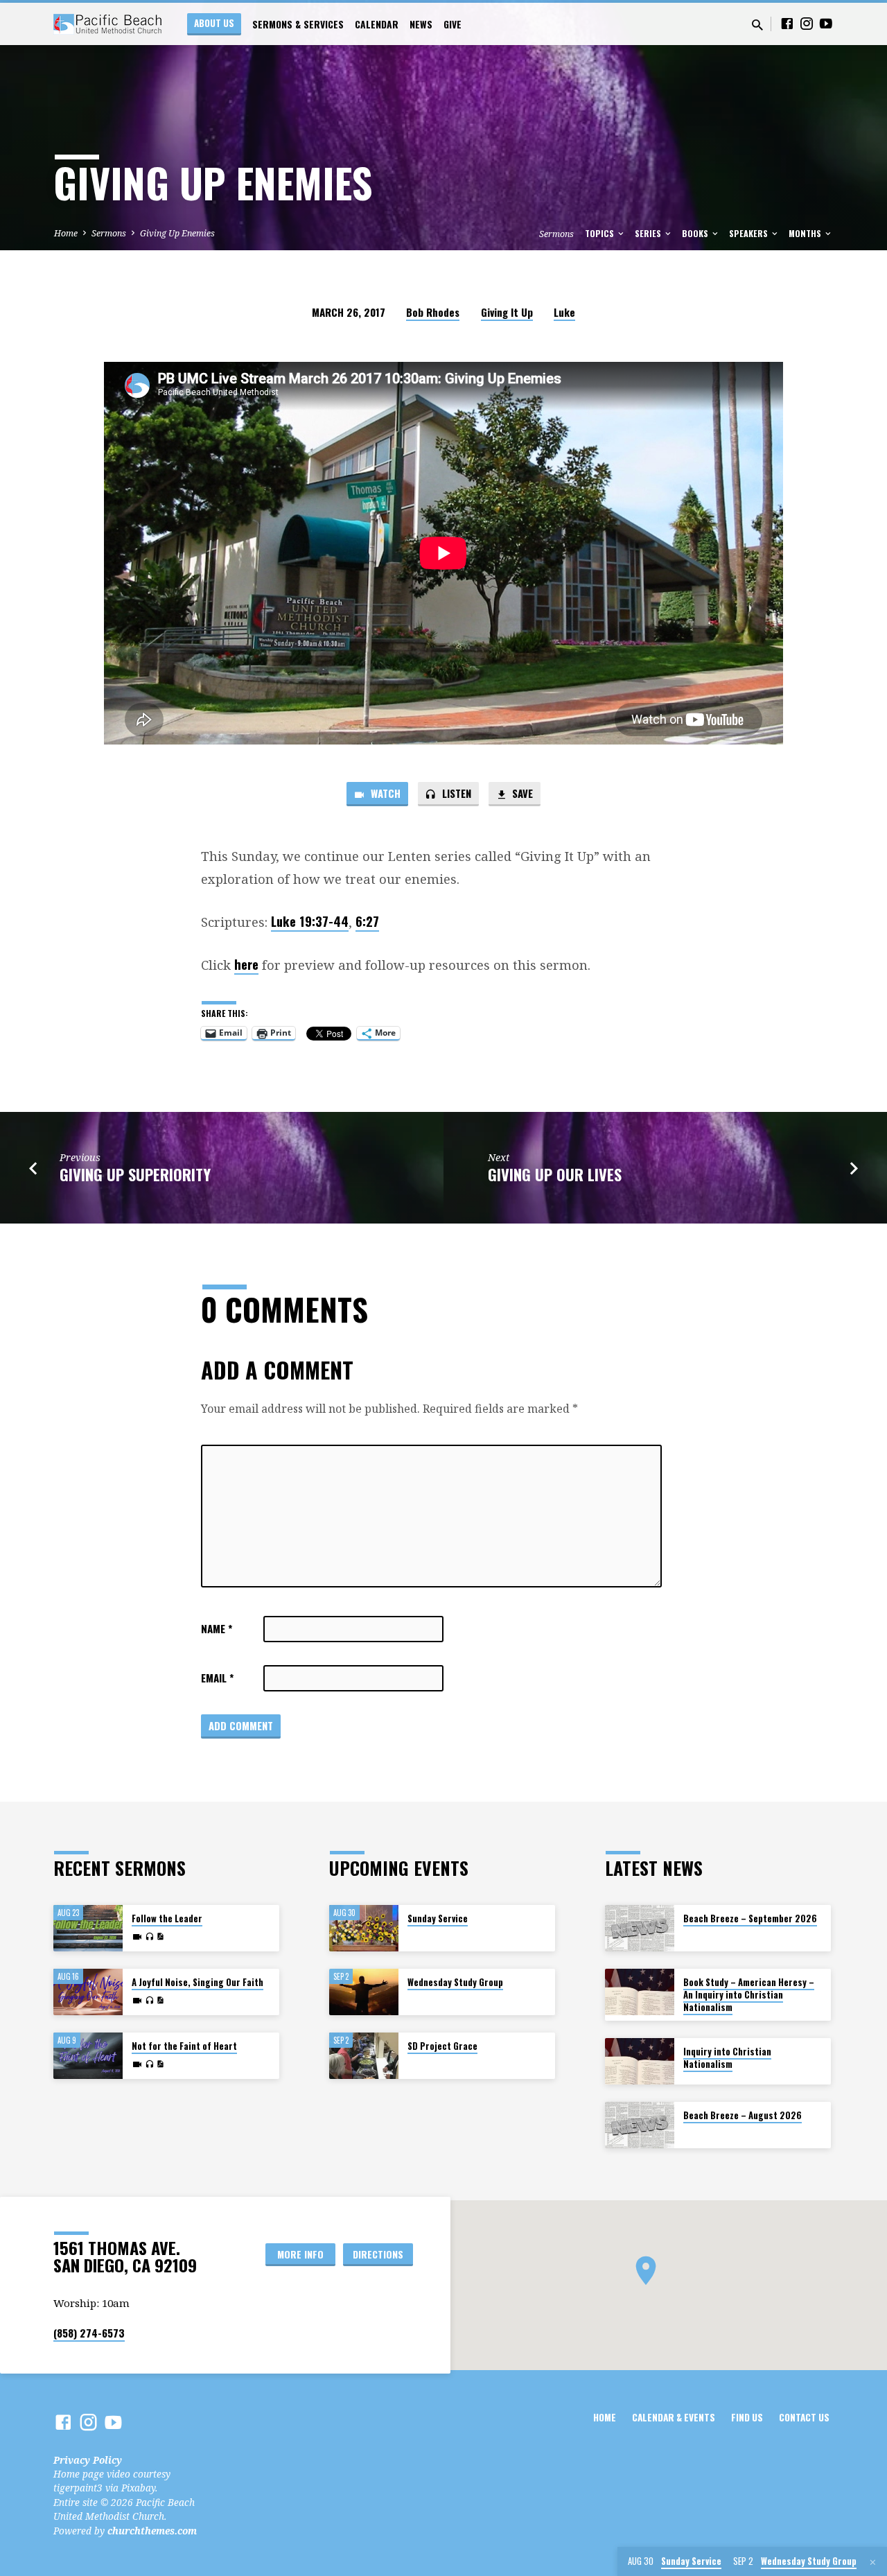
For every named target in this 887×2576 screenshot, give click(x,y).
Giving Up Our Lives (555, 1174)
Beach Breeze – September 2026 (750, 1918)
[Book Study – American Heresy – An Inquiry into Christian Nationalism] (640, 1992)
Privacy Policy (88, 2460)
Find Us (747, 2417)
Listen (455, 793)
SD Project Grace (442, 2046)
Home (66, 233)
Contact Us (804, 2417)
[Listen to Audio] (149, 1937)
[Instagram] (807, 23)
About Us (214, 23)
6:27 (367, 921)
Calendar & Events (674, 2417)
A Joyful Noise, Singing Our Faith (197, 1982)
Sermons (109, 233)
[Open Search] (757, 25)
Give (453, 24)
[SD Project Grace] (364, 2056)
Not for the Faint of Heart (184, 2046)
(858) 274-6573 (89, 2333)
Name (217, 1628)
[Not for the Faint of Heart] (88, 2056)
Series (649, 233)
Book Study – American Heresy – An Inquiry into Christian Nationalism (749, 1995)
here (246, 964)
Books (696, 233)
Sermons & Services (298, 24)
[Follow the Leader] (88, 1928)
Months (806, 233)
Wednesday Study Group (455, 1982)
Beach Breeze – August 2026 (743, 2115)
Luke (564, 312)
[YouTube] (826, 23)
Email (217, 1678)
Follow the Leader (167, 1918)
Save (521, 793)
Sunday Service (438, 1918)
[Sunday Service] (364, 1928)
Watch (384, 793)
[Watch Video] (137, 1937)
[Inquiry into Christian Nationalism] (640, 2061)
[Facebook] (787, 23)
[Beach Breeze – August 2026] (640, 2125)
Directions (378, 2254)
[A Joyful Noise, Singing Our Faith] (88, 1992)
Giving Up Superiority (135, 1174)
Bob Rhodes (433, 312)
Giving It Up (507, 312)
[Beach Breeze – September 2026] (640, 1928)
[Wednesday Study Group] (364, 1992)
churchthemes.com (152, 2531)
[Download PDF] (160, 1937)
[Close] (873, 2562)
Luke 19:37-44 (310, 921)
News (421, 24)
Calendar (377, 24)
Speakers (749, 233)
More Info (300, 2254)
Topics (600, 233)
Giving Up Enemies (177, 233)
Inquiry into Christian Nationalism (727, 2058)
